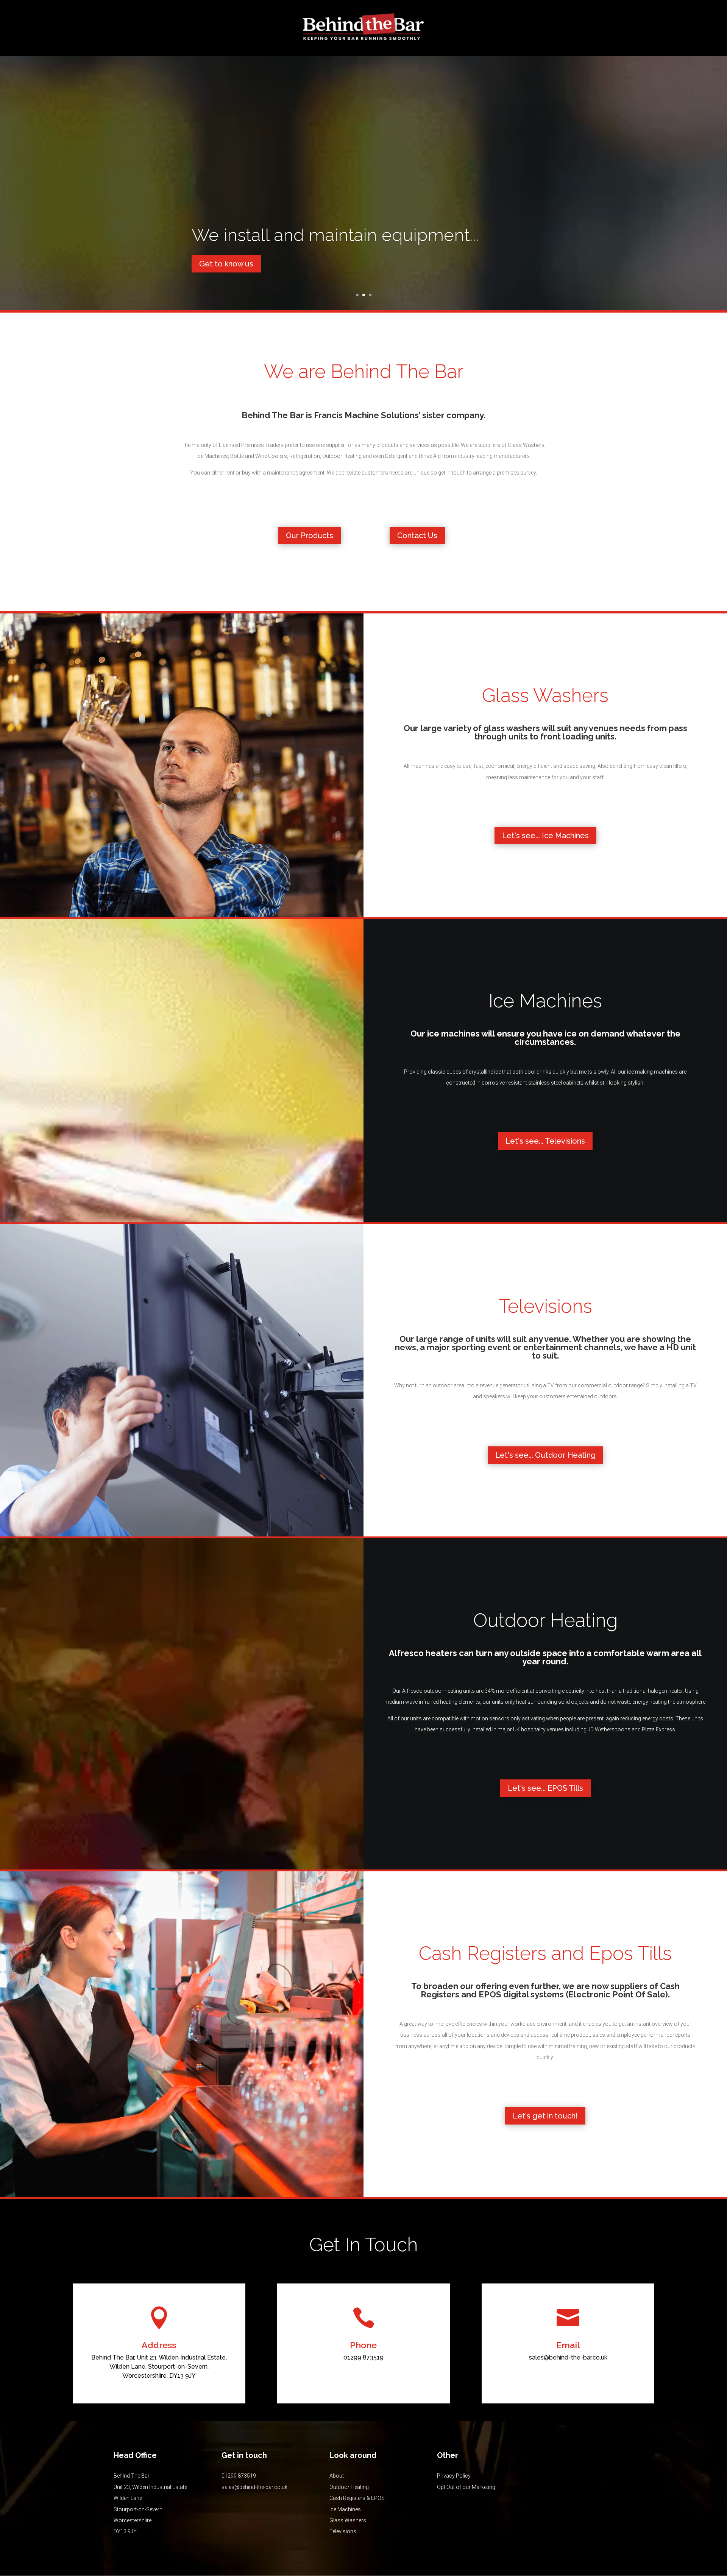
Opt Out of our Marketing (466, 2487)
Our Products (310, 535)
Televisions (343, 2531)
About (337, 2476)
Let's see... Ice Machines (545, 836)
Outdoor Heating (349, 2487)
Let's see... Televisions (545, 1141)
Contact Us (417, 535)
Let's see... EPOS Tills (545, 1788)
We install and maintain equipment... (335, 235)
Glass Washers (348, 2520)
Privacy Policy (454, 2476)
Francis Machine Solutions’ (367, 415)
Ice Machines (345, 2509)
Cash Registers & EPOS (357, 2498)
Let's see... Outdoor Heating (545, 1455)
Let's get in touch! (545, 2116)
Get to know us (226, 264)
